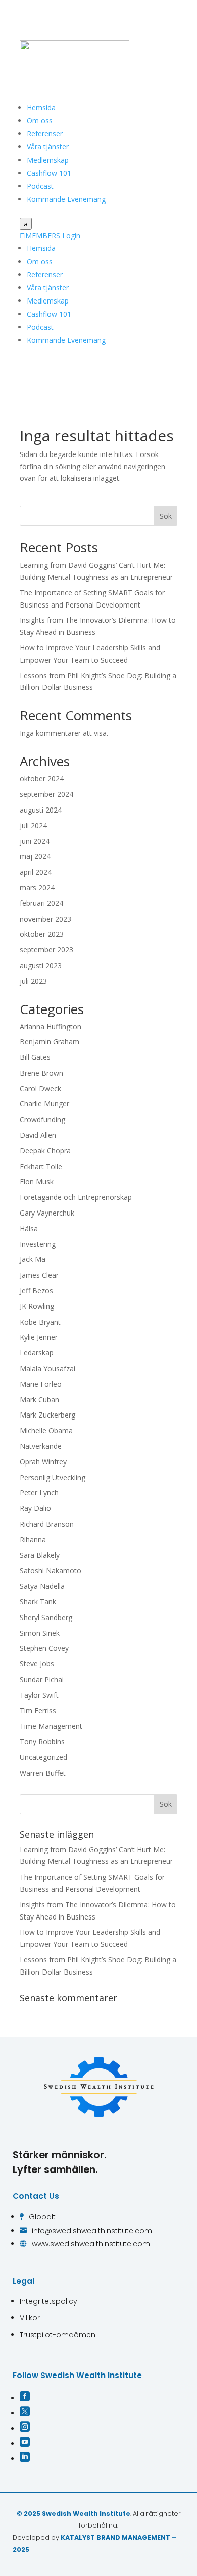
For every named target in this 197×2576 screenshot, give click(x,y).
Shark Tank (38, 1602)
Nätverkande (41, 1446)
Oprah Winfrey (43, 1462)
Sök (166, 516)
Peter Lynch (39, 1493)
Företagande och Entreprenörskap (76, 1197)
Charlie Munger (44, 1104)
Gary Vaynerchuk (47, 1213)
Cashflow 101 (49, 173)
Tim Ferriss (38, 1711)
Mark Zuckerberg (47, 1415)
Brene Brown (41, 1073)
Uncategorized (43, 1757)
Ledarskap (37, 1353)
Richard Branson (47, 1524)
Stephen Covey (44, 1648)
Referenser (45, 134)
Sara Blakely (40, 1555)
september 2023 (46, 950)
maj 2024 (35, 856)
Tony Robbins (42, 1741)
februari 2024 (41, 903)
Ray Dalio (35, 1508)
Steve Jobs (37, 1664)
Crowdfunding (42, 1119)
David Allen (38, 1135)
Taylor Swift (39, 1695)
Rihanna (33, 1539)
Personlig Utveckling (53, 1477)
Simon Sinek (40, 1633)
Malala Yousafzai (47, 1368)
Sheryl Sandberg (46, 1617)
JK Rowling (37, 1306)
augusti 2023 (41, 965)
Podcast (40, 186)
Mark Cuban (39, 1400)
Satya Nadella (42, 1586)
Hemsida (41, 107)
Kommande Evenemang (66, 199)
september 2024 (46, 794)
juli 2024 (33, 825)
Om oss (40, 120)
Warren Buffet (43, 1773)
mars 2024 (37, 888)
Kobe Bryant (40, 1322)
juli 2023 (33, 981)
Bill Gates (35, 1057)
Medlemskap (48, 160)
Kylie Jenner (39, 1337)
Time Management (51, 1726)
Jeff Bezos (36, 1291)
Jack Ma (33, 1259)
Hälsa (29, 1228)
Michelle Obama (46, 1430)
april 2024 (36, 872)
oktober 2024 (42, 778)
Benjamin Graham (50, 1042)
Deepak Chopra (45, 1151)
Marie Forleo (41, 1384)
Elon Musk (37, 1181)
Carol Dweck (40, 1089)
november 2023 (45, 919)
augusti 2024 (41, 810)
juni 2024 (35, 841)
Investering (38, 1244)
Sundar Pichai (42, 1679)
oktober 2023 (42, 934)
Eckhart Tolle (41, 1166)
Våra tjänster (48, 147)
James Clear (39, 1275)
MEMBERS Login (50, 236)
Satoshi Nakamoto (51, 1570)
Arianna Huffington (51, 1026)
